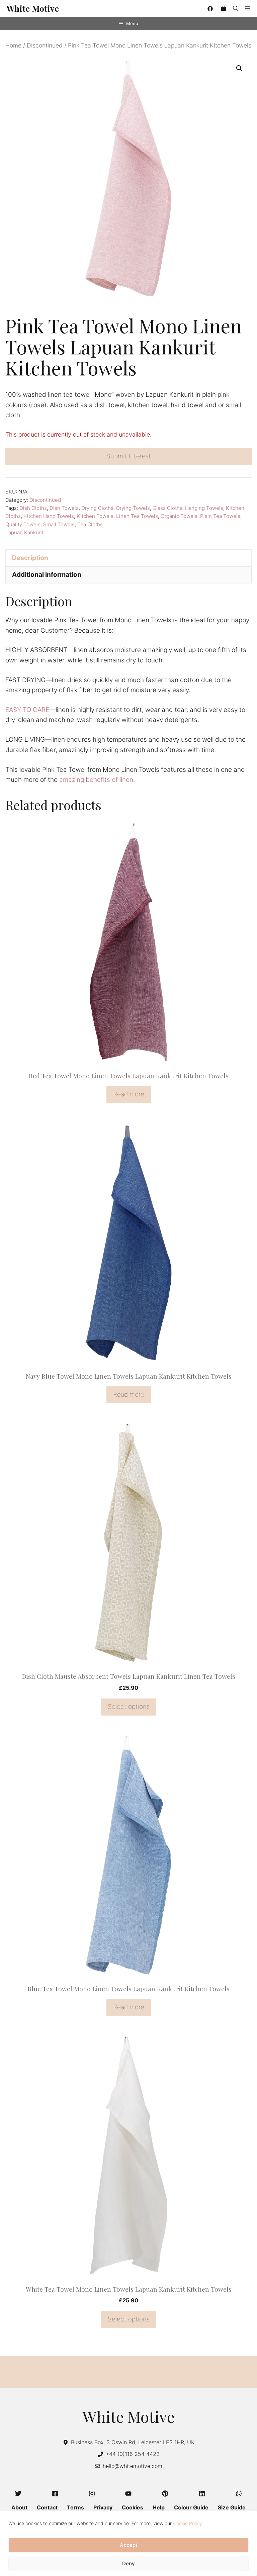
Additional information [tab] (47, 575)
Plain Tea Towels (220, 516)
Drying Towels (133, 508)
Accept (129, 2545)
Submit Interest (129, 456)
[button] (236, 8)
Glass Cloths (167, 508)
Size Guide (232, 2507)
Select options (129, 1707)
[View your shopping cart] (224, 8)
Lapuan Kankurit (24, 532)
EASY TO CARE (27, 710)
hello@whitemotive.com (133, 2466)
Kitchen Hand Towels (49, 516)
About (19, 2507)
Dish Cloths (33, 508)
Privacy (103, 2507)
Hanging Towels (204, 508)
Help (159, 2507)
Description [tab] (30, 558)
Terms (75, 2507)
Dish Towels (64, 508)
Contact (47, 2507)
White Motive (33, 8)
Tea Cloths (90, 524)
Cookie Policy (188, 2523)
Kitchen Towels (95, 516)
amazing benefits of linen (96, 780)
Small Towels (59, 524)
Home (13, 45)
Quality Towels (23, 524)
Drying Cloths (97, 508)
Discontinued (45, 45)
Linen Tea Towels (137, 516)
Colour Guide (191, 2507)
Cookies (133, 2507)
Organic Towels (179, 516)
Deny (128, 2563)
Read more (129, 1094)
